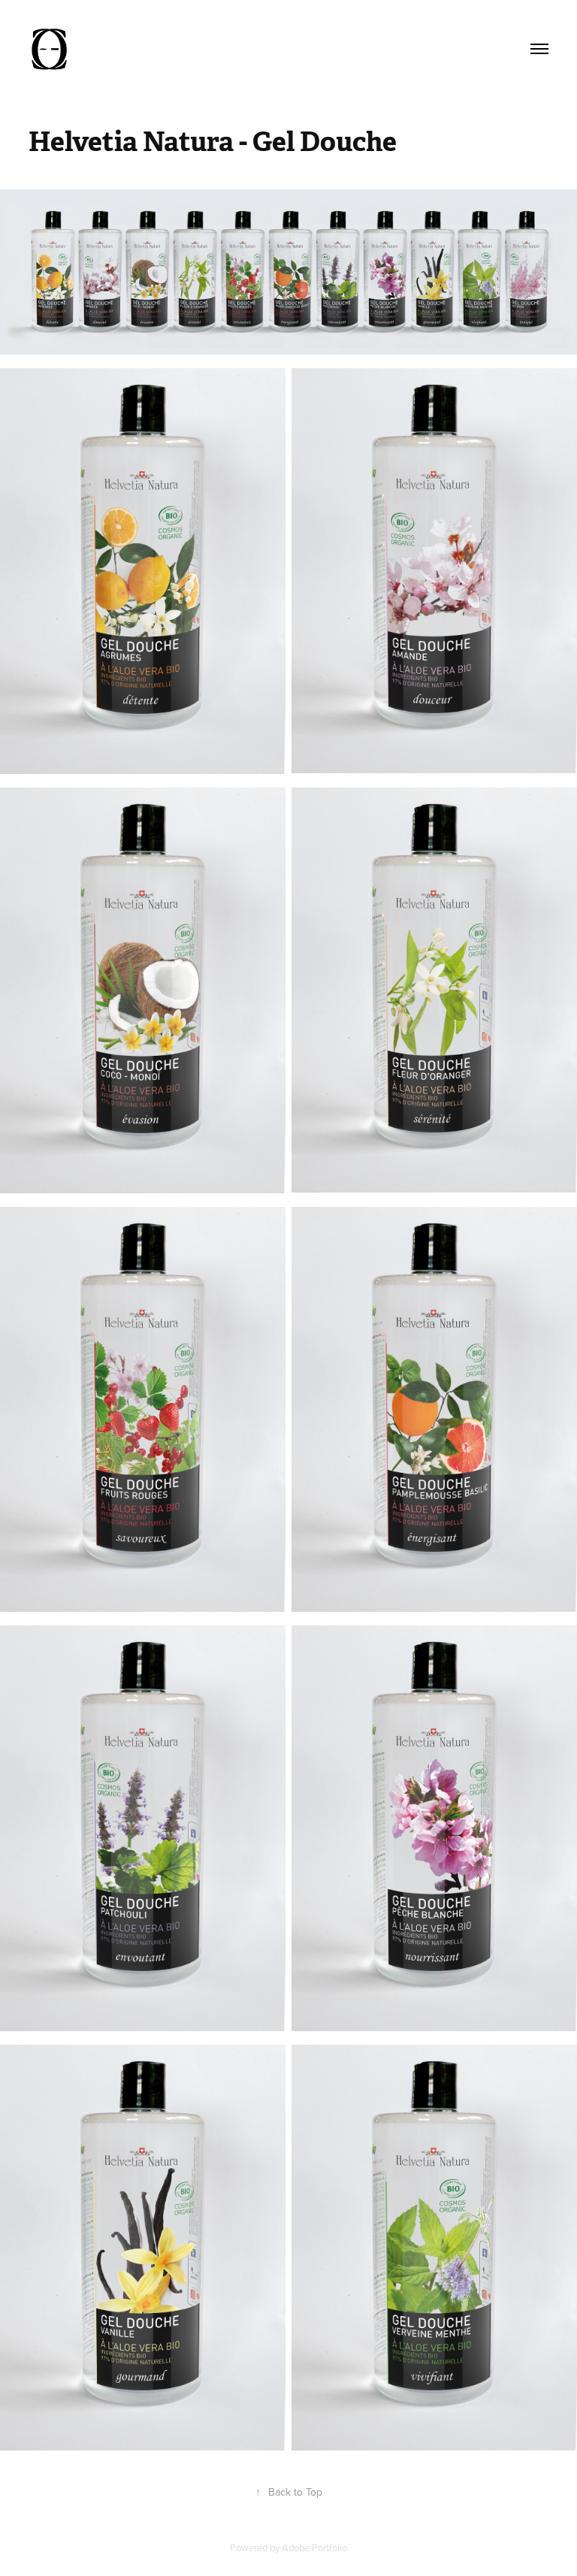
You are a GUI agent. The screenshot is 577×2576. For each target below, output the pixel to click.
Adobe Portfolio (314, 2547)
